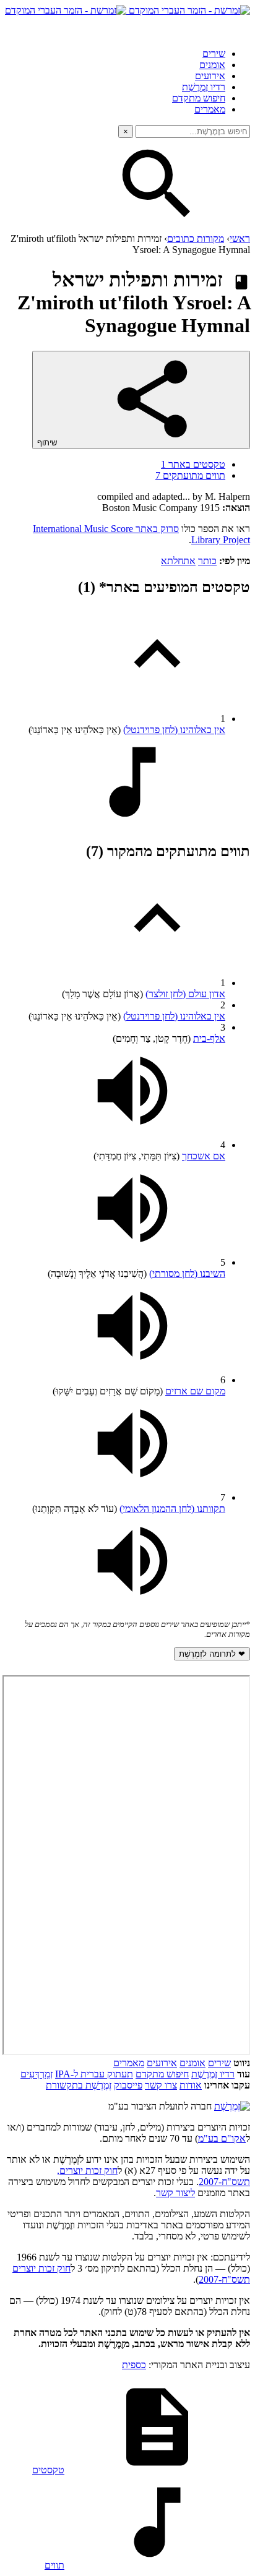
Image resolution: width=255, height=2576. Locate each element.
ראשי (240, 238)
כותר (207, 561)
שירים (214, 54)
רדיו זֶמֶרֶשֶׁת (213, 2074)
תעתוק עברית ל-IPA (94, 2074)
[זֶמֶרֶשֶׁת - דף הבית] (232, 2106)
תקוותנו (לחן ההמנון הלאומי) (172, 1509)
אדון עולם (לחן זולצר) (185, 994)
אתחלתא (178, 561)
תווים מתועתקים (190, 475)
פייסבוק (128, 2085)
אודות (191, 2085)
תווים (54, 2565)
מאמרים (210, 109)
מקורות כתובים (196, 238)
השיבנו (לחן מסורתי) (187, 1273)
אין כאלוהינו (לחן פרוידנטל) (174, 730)
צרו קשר (161, 2085)
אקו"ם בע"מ (222, 2138)
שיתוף (48, 443)
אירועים (210, 76)
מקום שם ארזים (195, 1391)
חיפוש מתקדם (199, 98)
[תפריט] (239, 27)
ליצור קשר (175, 2193)
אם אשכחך (204, 1156)
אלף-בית (209, 1038)
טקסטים (48, 2470)
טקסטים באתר (193, 464)
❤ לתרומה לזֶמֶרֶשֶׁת (212, 1654)
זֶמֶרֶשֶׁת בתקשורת (79, 2085)
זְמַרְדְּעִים (37, 2074)
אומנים (212, 65)
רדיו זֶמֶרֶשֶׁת (204, 87)
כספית (134, 2365)
